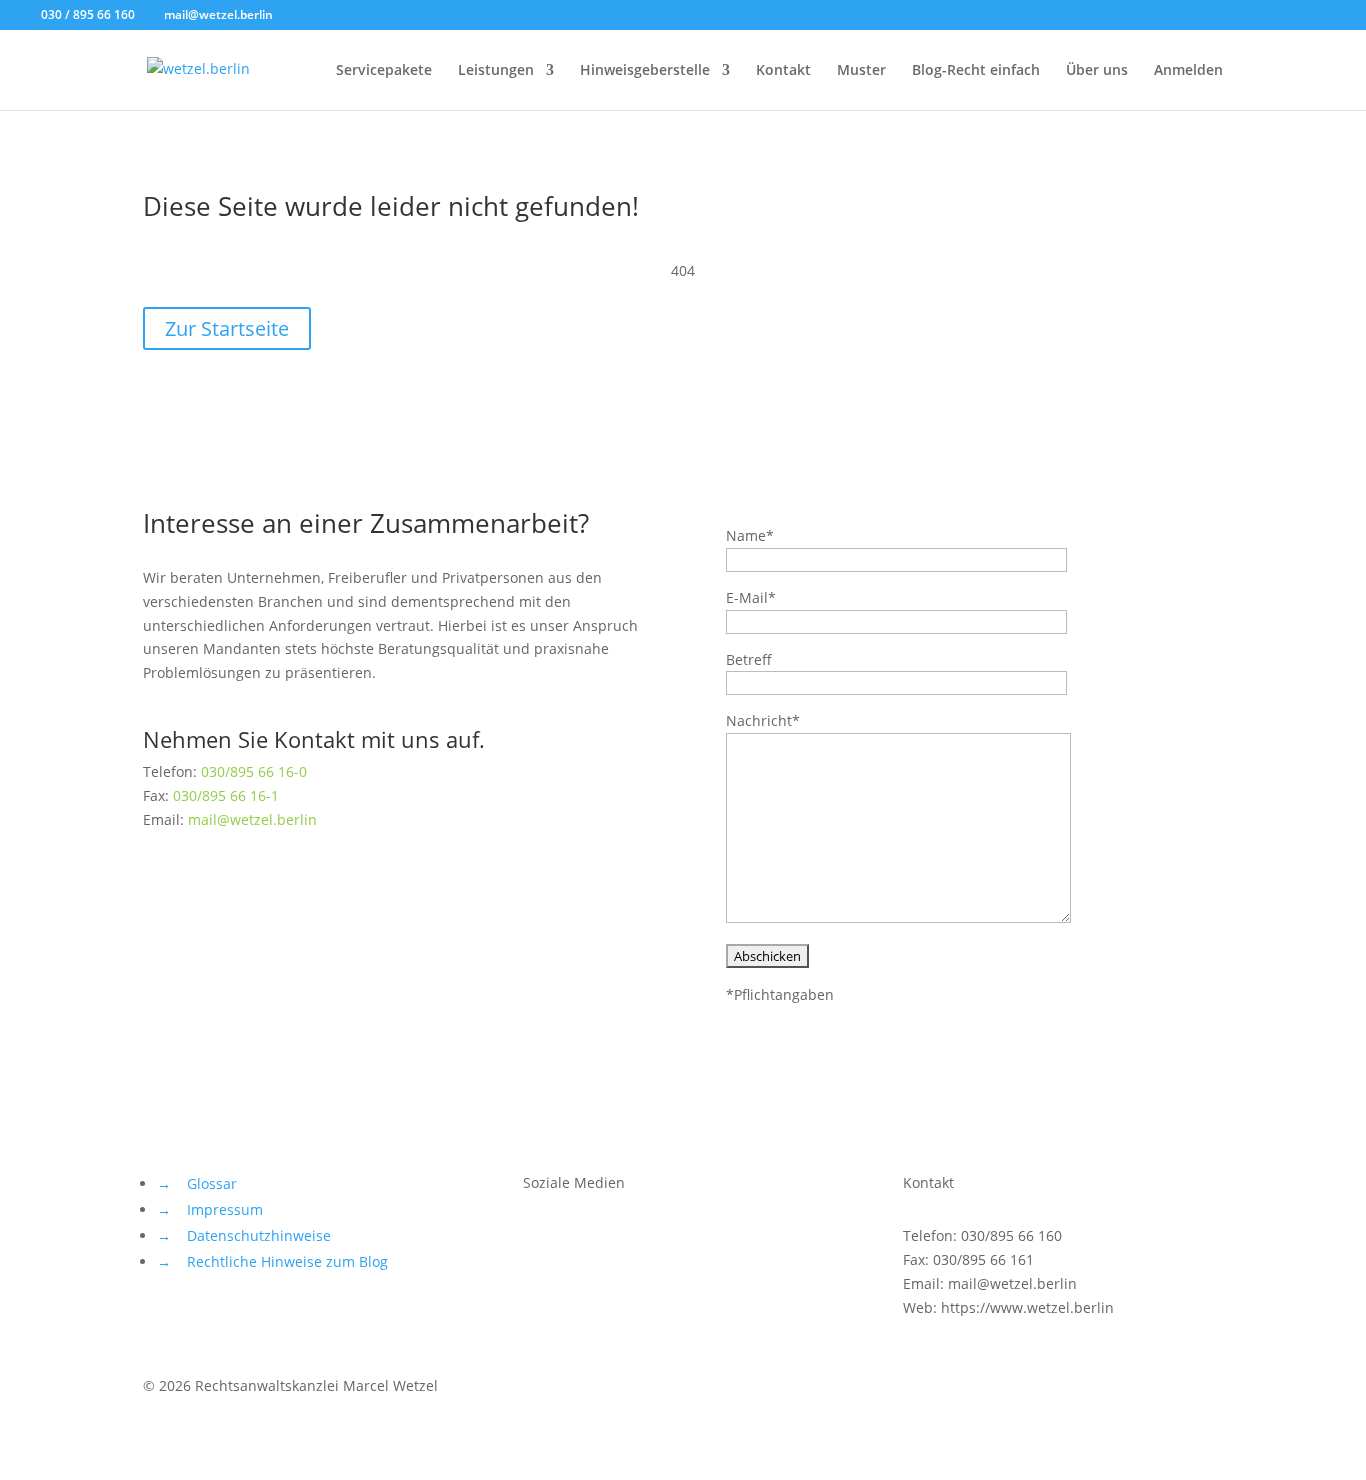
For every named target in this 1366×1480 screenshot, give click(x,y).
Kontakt (783, 71)
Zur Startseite (227, 328)
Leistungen (496, 71)
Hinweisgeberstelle (645, 71)
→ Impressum (210, 1209)
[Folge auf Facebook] (579, 1240)
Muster (861, 71)
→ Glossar (197, 1183)
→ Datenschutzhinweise (244, 1235)
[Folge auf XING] (619, 1240)
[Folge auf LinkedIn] (659, 1240)
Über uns (1097, 71)
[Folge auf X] (539, 1240)
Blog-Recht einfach (976, 71)
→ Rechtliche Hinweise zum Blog (272, 1261)
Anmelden (1188, 71)
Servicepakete (384, 71)
